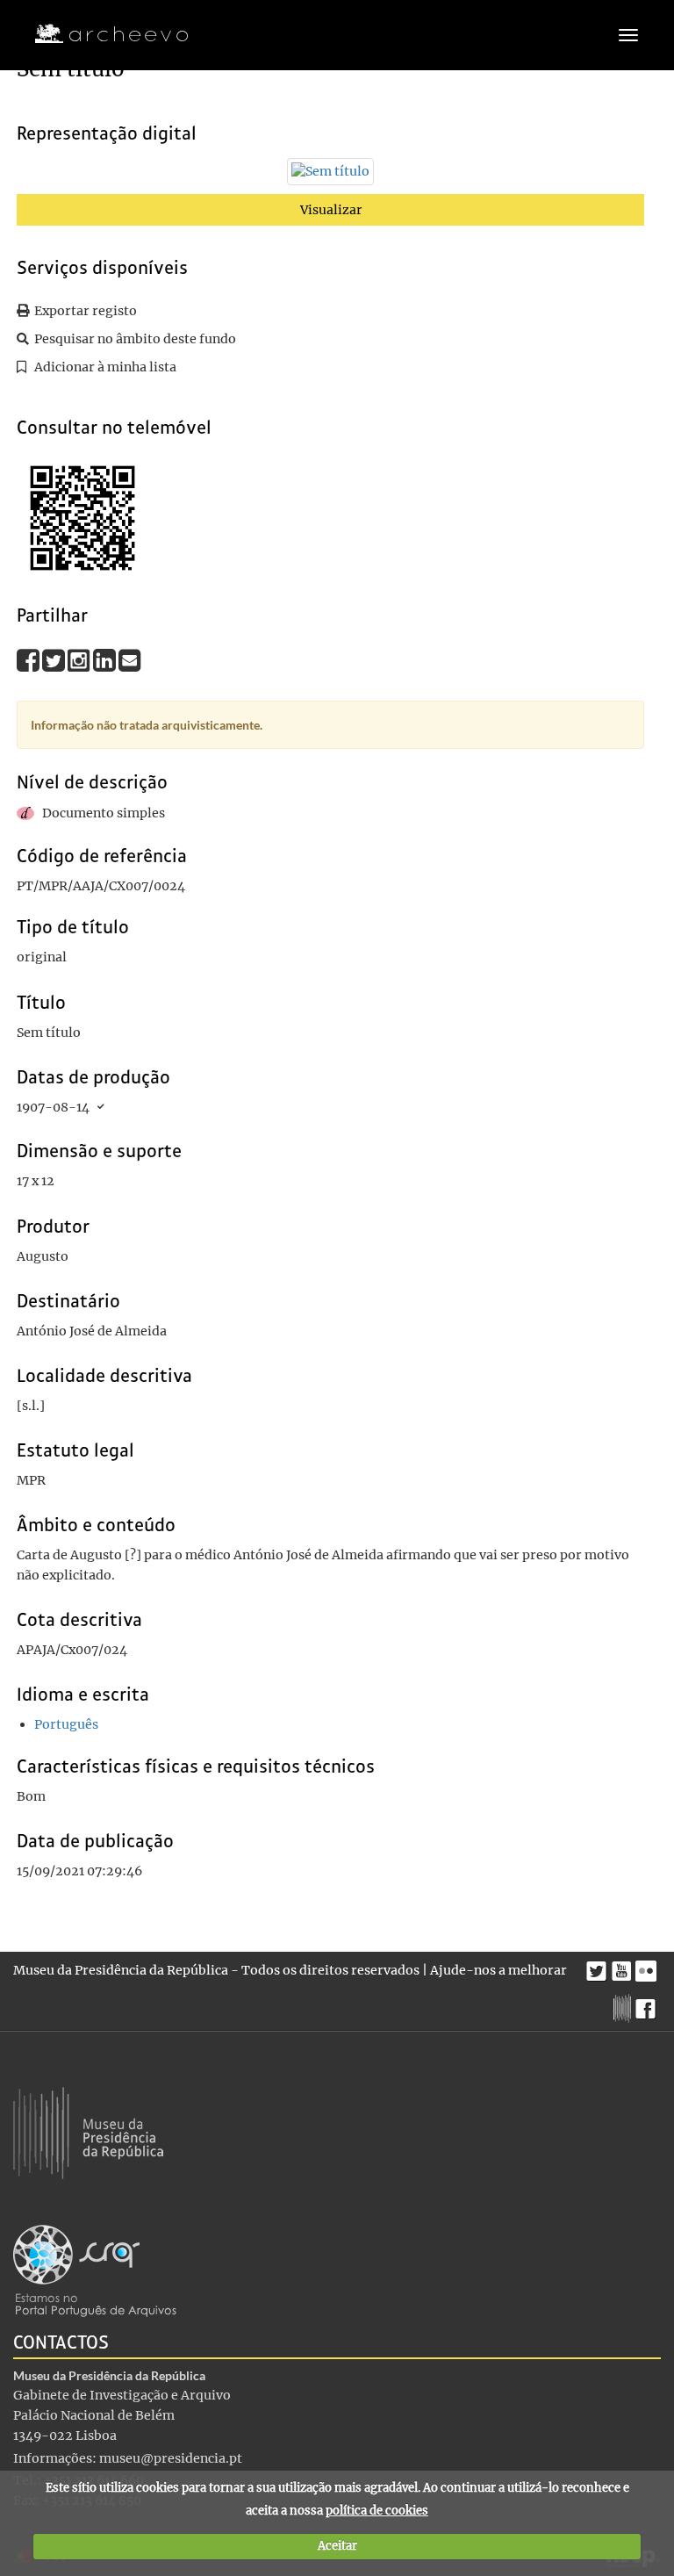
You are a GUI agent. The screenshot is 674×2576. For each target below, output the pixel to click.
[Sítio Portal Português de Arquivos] (95, 2270)
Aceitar (337, 2546)
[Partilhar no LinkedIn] (106, 659)
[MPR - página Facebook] (648, 2004)
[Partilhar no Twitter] (55, 659)
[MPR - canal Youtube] (624, 1966)
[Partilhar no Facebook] (29, 659)
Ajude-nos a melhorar (498, 1970)
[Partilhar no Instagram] (80, 659)
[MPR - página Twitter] (599, 1967)
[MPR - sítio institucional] (624, 2006)
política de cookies (377, 2511)
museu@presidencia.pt (171, 2458)
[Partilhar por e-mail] (130, 659)
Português (66, 1724)
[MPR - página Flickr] (648, 1967)
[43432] (330, 176)
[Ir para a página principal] (100, 34)
